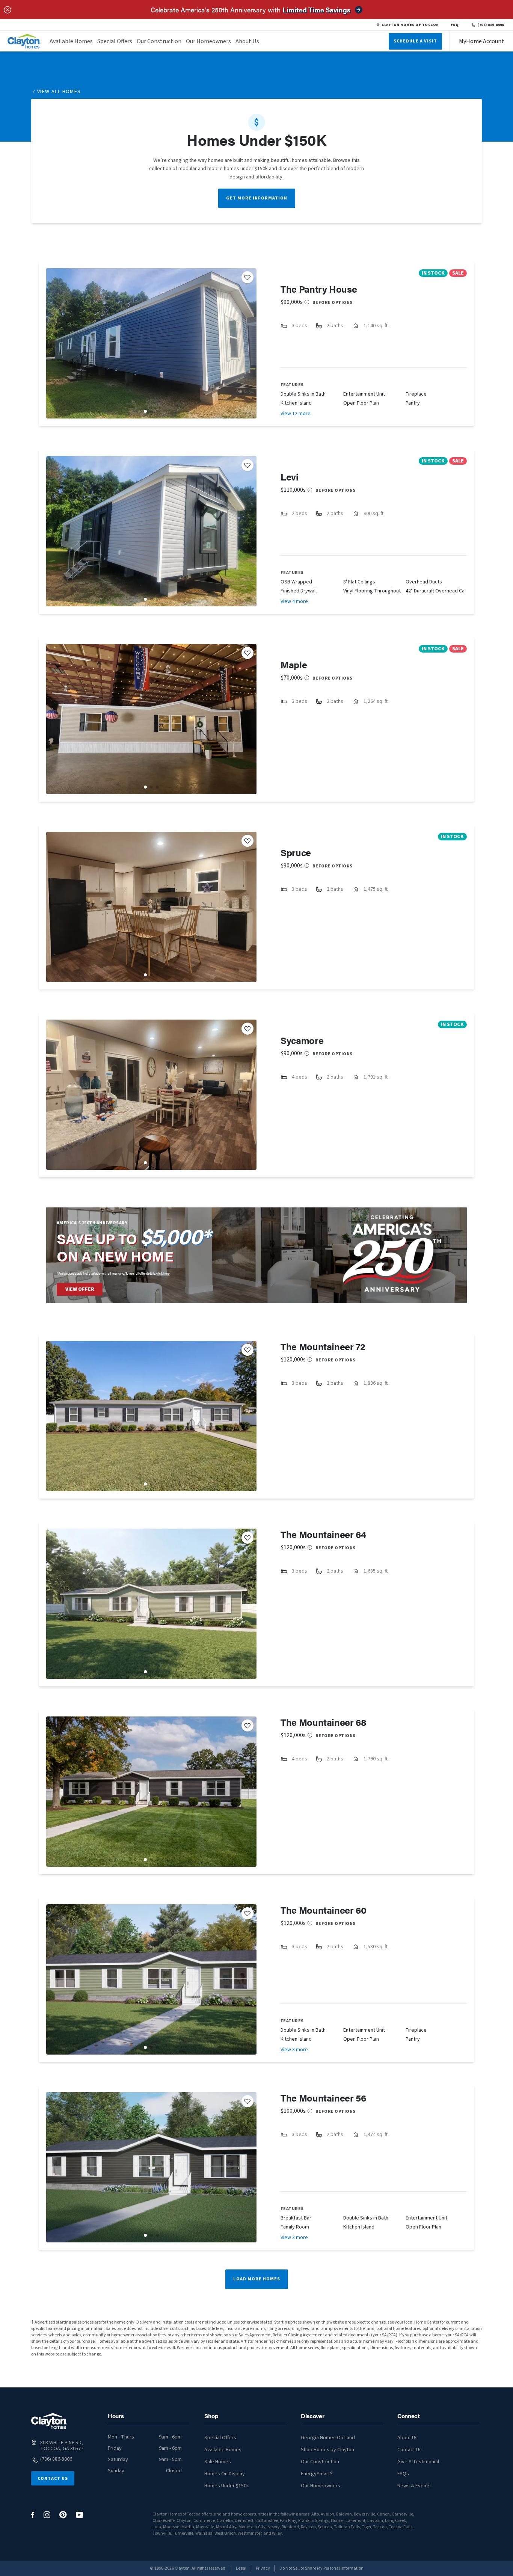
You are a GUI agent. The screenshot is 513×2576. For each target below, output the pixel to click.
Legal (241, 2568)
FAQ (455, 25)
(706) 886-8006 (491, 25)
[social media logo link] (33, 2515)
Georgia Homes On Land (328, 2438)
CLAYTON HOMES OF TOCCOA (410, 25)
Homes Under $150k (227, 2486)
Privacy (263, 2568)
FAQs (403, 2474)
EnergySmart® (317, 2474)
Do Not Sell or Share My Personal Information (321, 2568)
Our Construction (159, 41)
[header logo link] (24, 41)
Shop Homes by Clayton (327, 2450)
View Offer (80, 1289)
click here (163, 1273)
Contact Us (53, 2479)
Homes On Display (225, 2474)
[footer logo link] (49, 2421)
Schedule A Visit (415, 41)
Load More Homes (257, 2279)
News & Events (414, 2486)
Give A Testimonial (418, 2462)
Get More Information (257, 198)
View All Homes (59, 92)
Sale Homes (218, 2462)
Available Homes (71, 41)
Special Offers (115, 41)
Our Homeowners (208, 41)
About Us (247, 41)
